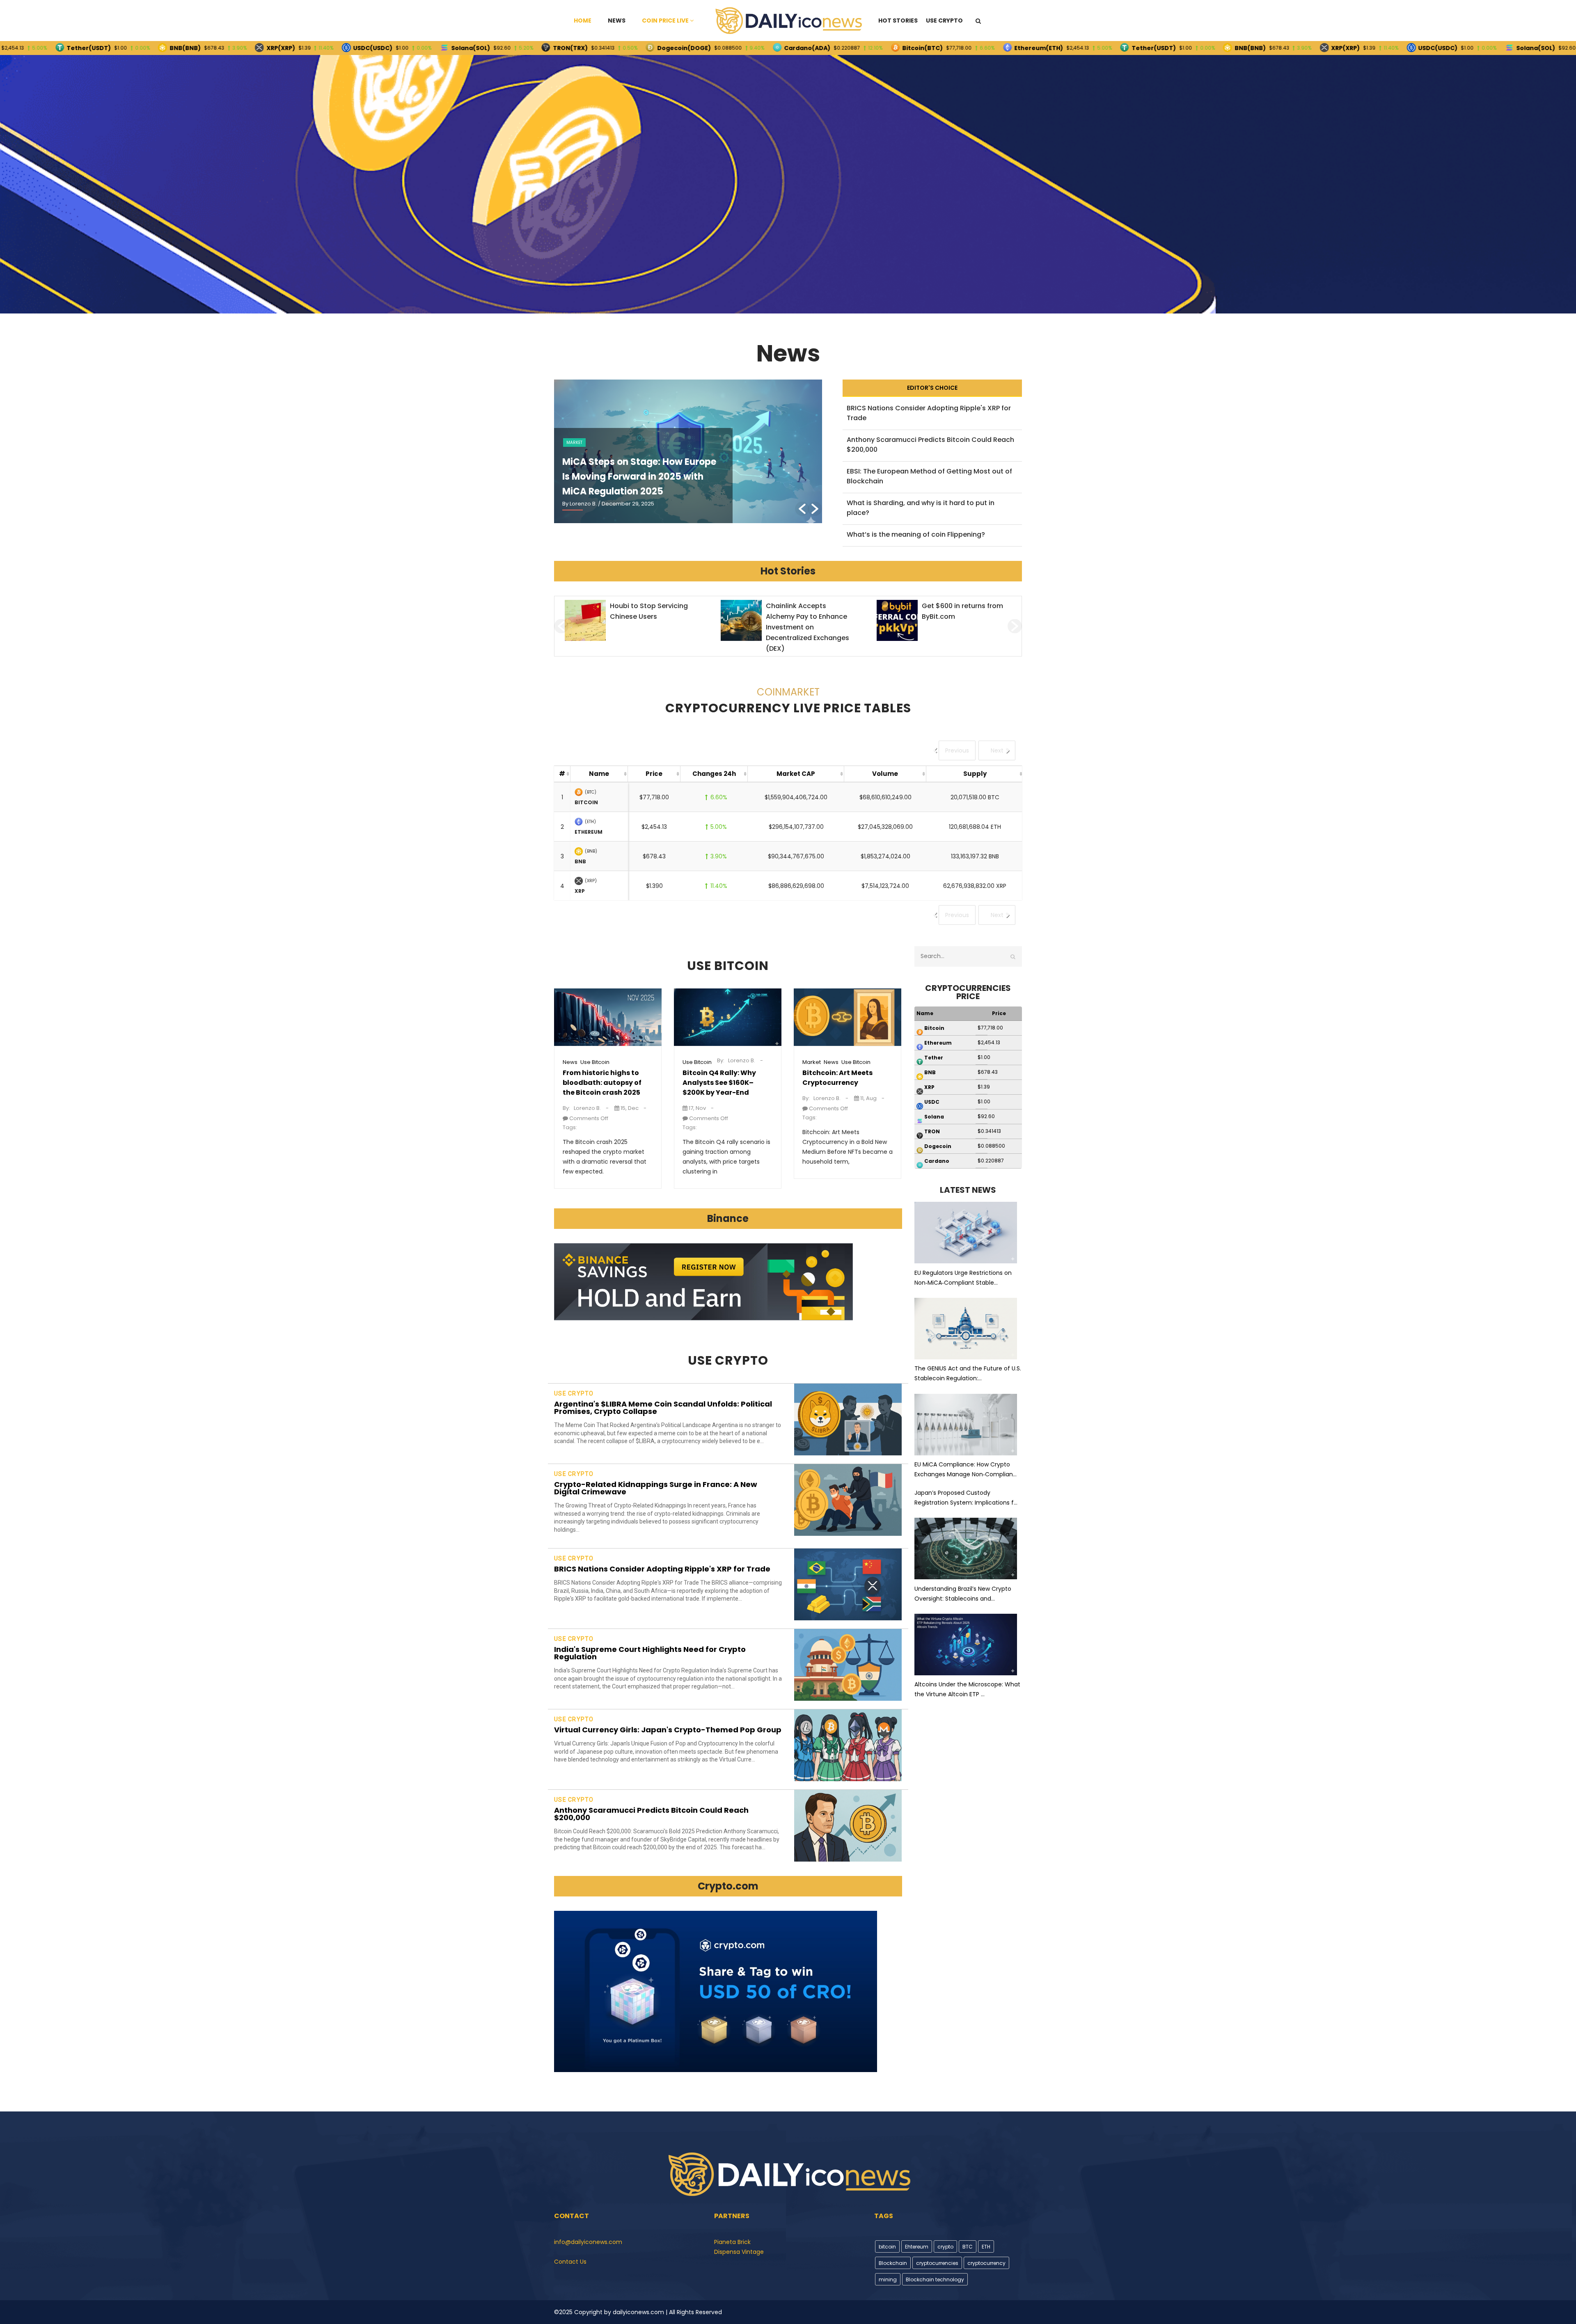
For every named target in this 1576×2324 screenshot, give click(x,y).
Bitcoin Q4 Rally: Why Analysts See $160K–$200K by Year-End (719, 1083)
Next (997, 750)
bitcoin (887, 2247)
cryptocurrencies (937, 2263)
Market (812, 1062)
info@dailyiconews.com (588, 2242)
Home (583, 21)
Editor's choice (932, 388)
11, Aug (868, 1098)
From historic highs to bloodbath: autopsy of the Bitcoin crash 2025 (602, 1083)
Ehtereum (917, 2247)
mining (888, 2279)
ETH (986, 2247)
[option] (688, 451)
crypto (945, 2247)
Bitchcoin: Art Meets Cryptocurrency (837, 1078)
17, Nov (697, 1108)
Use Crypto (944, 21)
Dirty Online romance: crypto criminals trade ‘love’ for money (803, 616)
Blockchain (893, 2263)
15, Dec (629, 1108)
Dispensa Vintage (739, 2252)
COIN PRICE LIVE (665, 21)
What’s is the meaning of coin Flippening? (916, 534)
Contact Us (570, 2262)
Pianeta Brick (732, 2242)
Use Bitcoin (595, 1062)
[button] (802, 509)
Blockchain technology (935, 2279)
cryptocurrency (986, 2263)
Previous (957, 750)
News (617, 21)
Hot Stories (898, 21)
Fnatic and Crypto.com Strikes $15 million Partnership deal (960, 616)
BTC (968, 2247)
